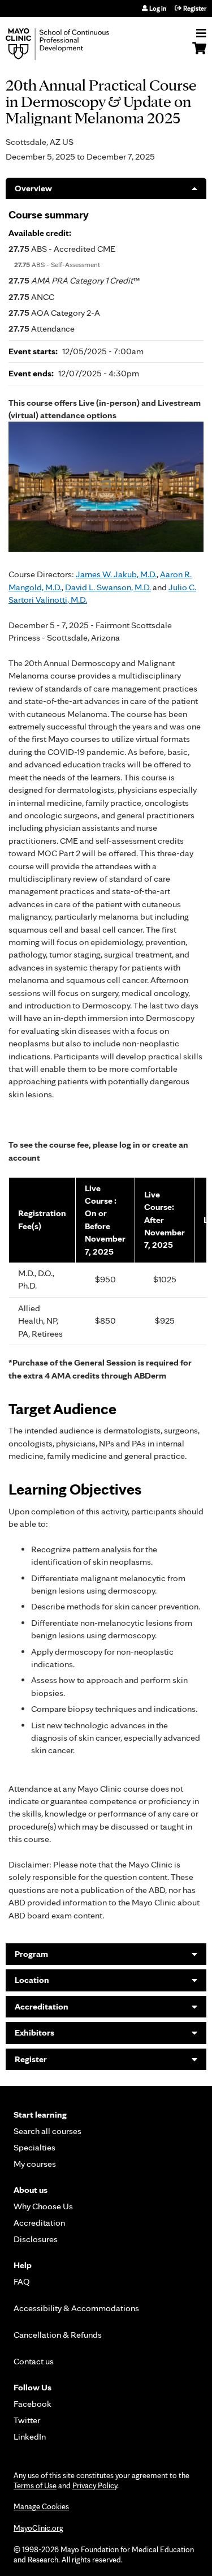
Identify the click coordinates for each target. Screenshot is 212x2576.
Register (195, 8)
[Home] (71, 44)
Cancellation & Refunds (58, 2335)
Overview (33, 188)
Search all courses (47, 2131)
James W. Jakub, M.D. (116, 574)
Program (31, 1954)
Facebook (33, 2404)
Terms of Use (35, 2485)
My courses (35, 2164)
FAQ (22, 2281)
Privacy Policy (95, 2485)
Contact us (34, 2361)
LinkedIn (30, 2437)
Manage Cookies (41, 2506)
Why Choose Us (43, 2206)
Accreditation (42, 2006)
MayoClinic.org (38, 2528)
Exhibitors (34, 2032)
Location (32, 1980)
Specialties (34, 2147)
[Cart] (199, 54)
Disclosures (36, 2239)
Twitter (27, 2420)
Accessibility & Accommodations (76, 2308)
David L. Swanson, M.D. (108, 587)
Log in (158, 8)
